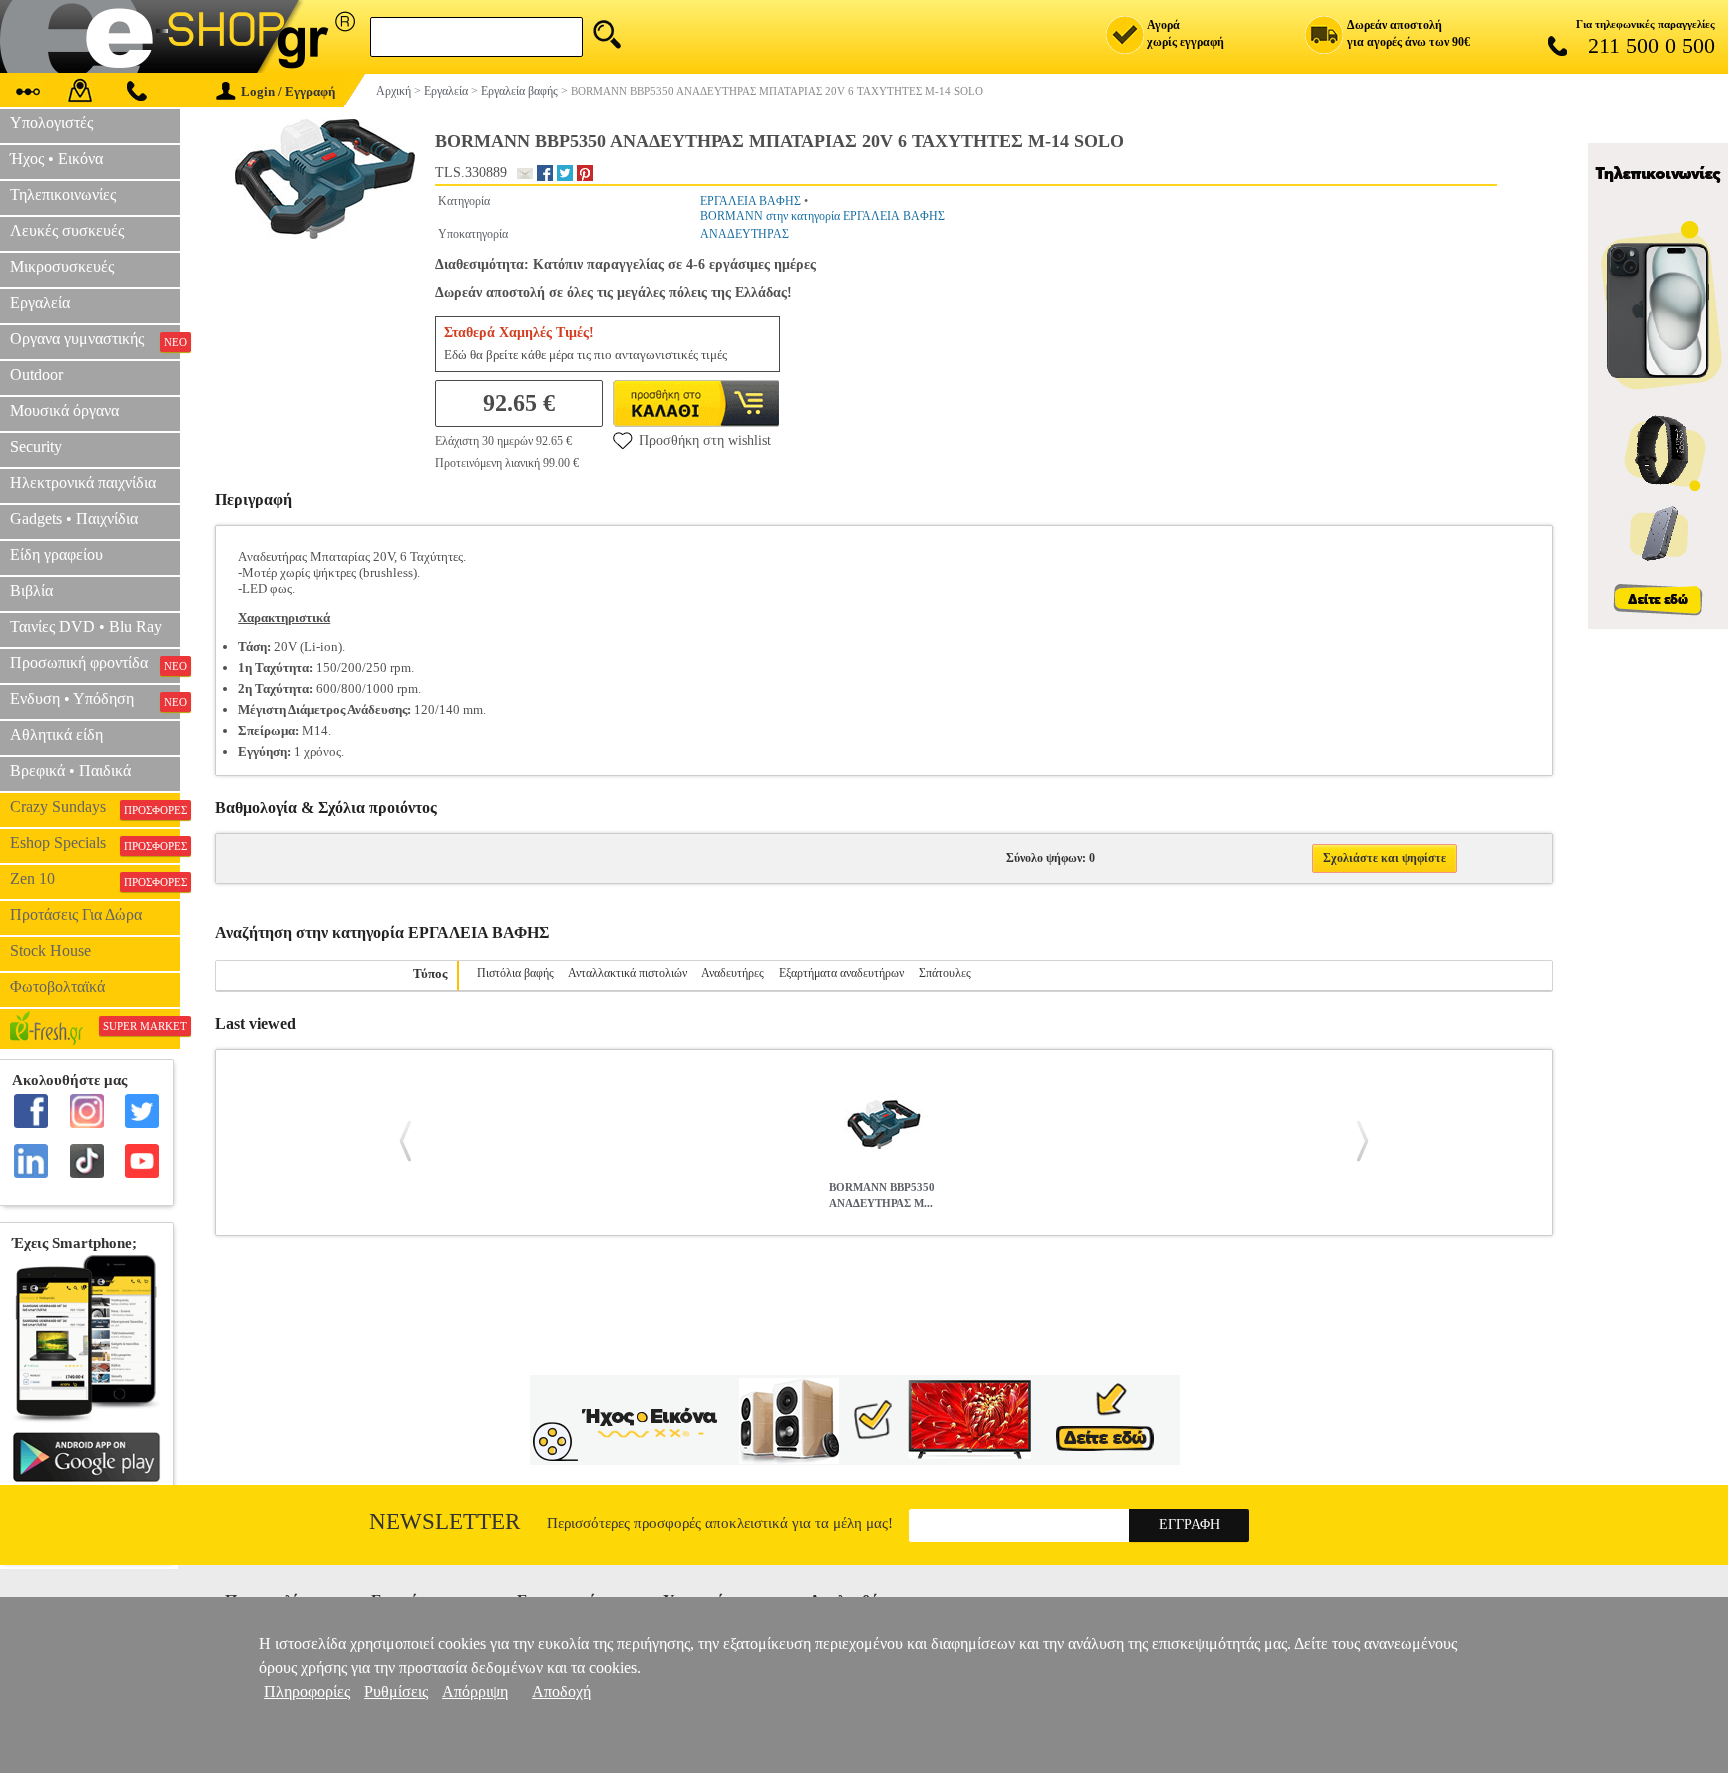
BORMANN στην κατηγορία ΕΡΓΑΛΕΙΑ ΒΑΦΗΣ (822, 216)
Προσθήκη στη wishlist (705, 440)
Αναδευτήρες (732, 973)
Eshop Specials (95, 843)
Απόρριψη (475, 1691)
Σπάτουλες (945, 973)
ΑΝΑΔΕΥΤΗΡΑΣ (744, 234)
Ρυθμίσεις (396, 1691)
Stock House (50, 950)
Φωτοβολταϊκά (57, 986)
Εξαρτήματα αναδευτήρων (841, 973)
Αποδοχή (561, 1691)
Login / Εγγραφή (288, 91)
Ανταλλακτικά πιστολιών (627, 973)
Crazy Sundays (95, 807)
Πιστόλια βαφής (515, 973)
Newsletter (444, 1521)
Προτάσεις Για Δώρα (76, 914)
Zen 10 (95, 879)
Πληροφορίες (307, 1691)
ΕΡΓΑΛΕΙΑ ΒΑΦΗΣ (750, 201)
